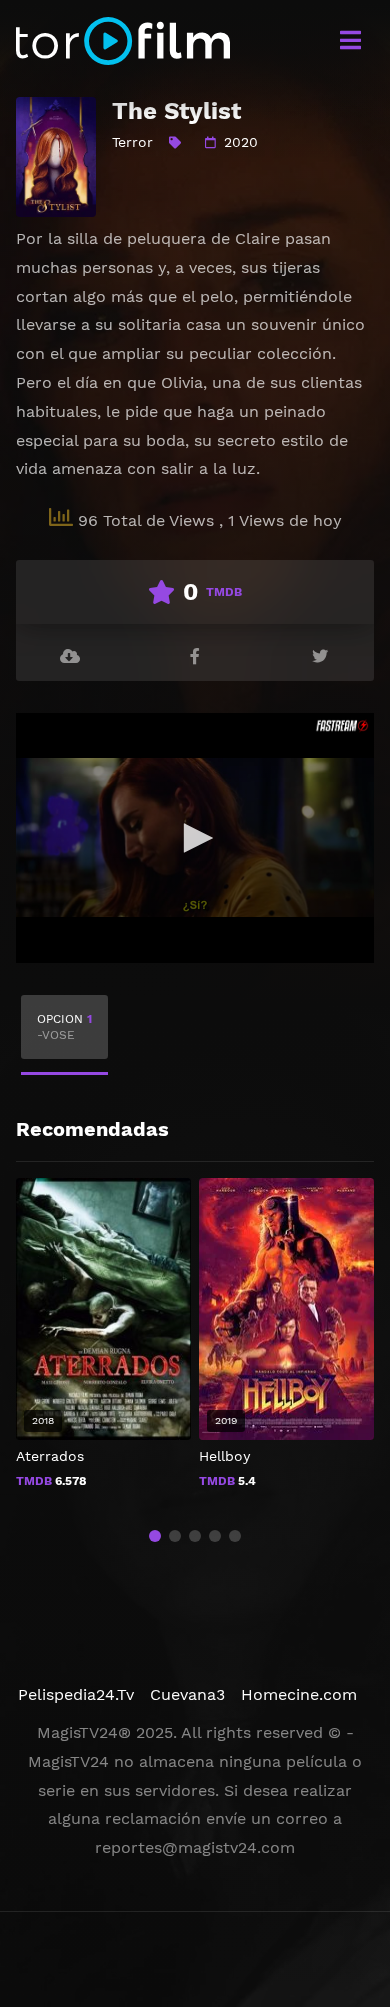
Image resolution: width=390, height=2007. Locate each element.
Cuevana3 (187, 1694)
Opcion (64, 1027)
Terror (132, 142)
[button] (155, 1536)
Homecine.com (299, 1694)
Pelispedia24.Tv (76, 1694)
